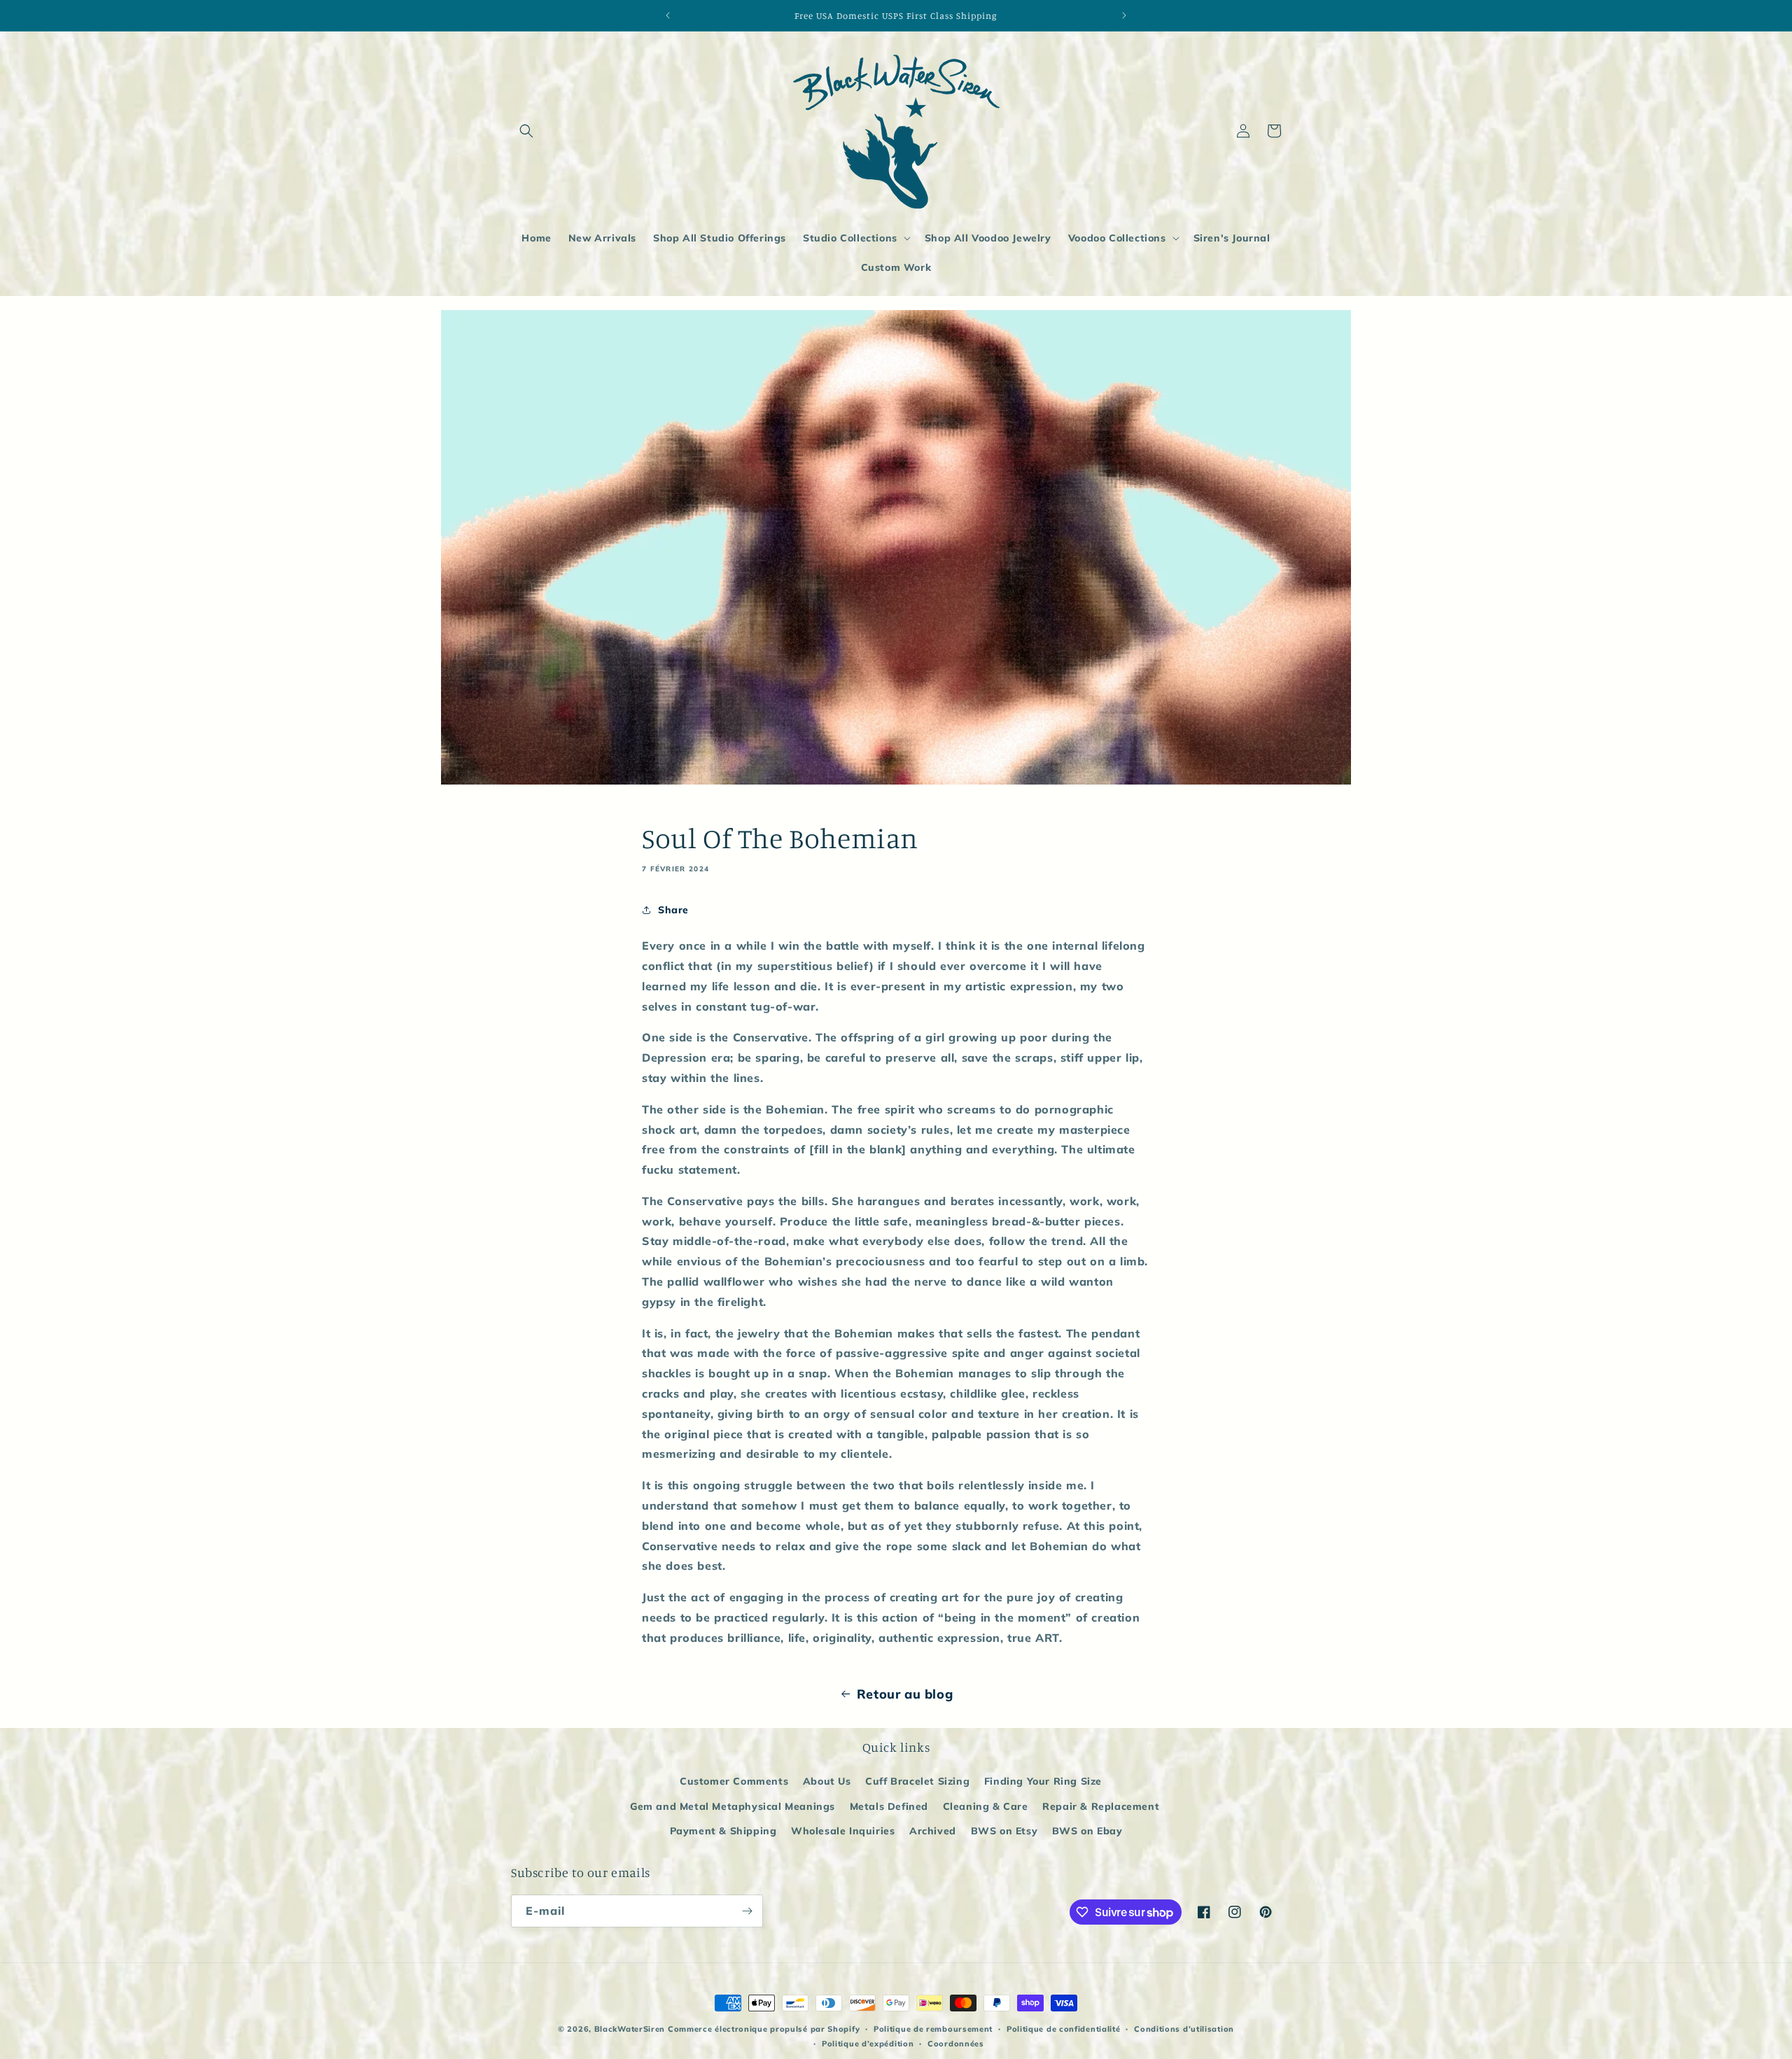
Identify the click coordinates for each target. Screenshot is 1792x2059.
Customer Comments (734, 1781)
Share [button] (673, 910)
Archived (933, 1831)
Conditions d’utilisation (1184, 2029)
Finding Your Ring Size (1043, 1781)
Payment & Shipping (723, 1831)
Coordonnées (956, 2044)
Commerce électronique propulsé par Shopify (764, 2029)
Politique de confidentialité (1064, 2029)
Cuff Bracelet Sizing (917, 1781)
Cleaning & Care (986, 1806)
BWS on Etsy (1004, 1831)
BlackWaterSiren (630, 2029)
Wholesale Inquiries (843, 1831)
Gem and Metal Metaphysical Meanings (733, 1806)
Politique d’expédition (868, 2044)
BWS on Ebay (1087, 1831)
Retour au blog (905, 1694)
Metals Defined (889, 1806)
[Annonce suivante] (1124, 15)
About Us (827, 1781)
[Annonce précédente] (668, 15)
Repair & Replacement (1101, 1806)
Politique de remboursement (933, 2029)
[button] (526, 131)
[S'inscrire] (747, 1911)
